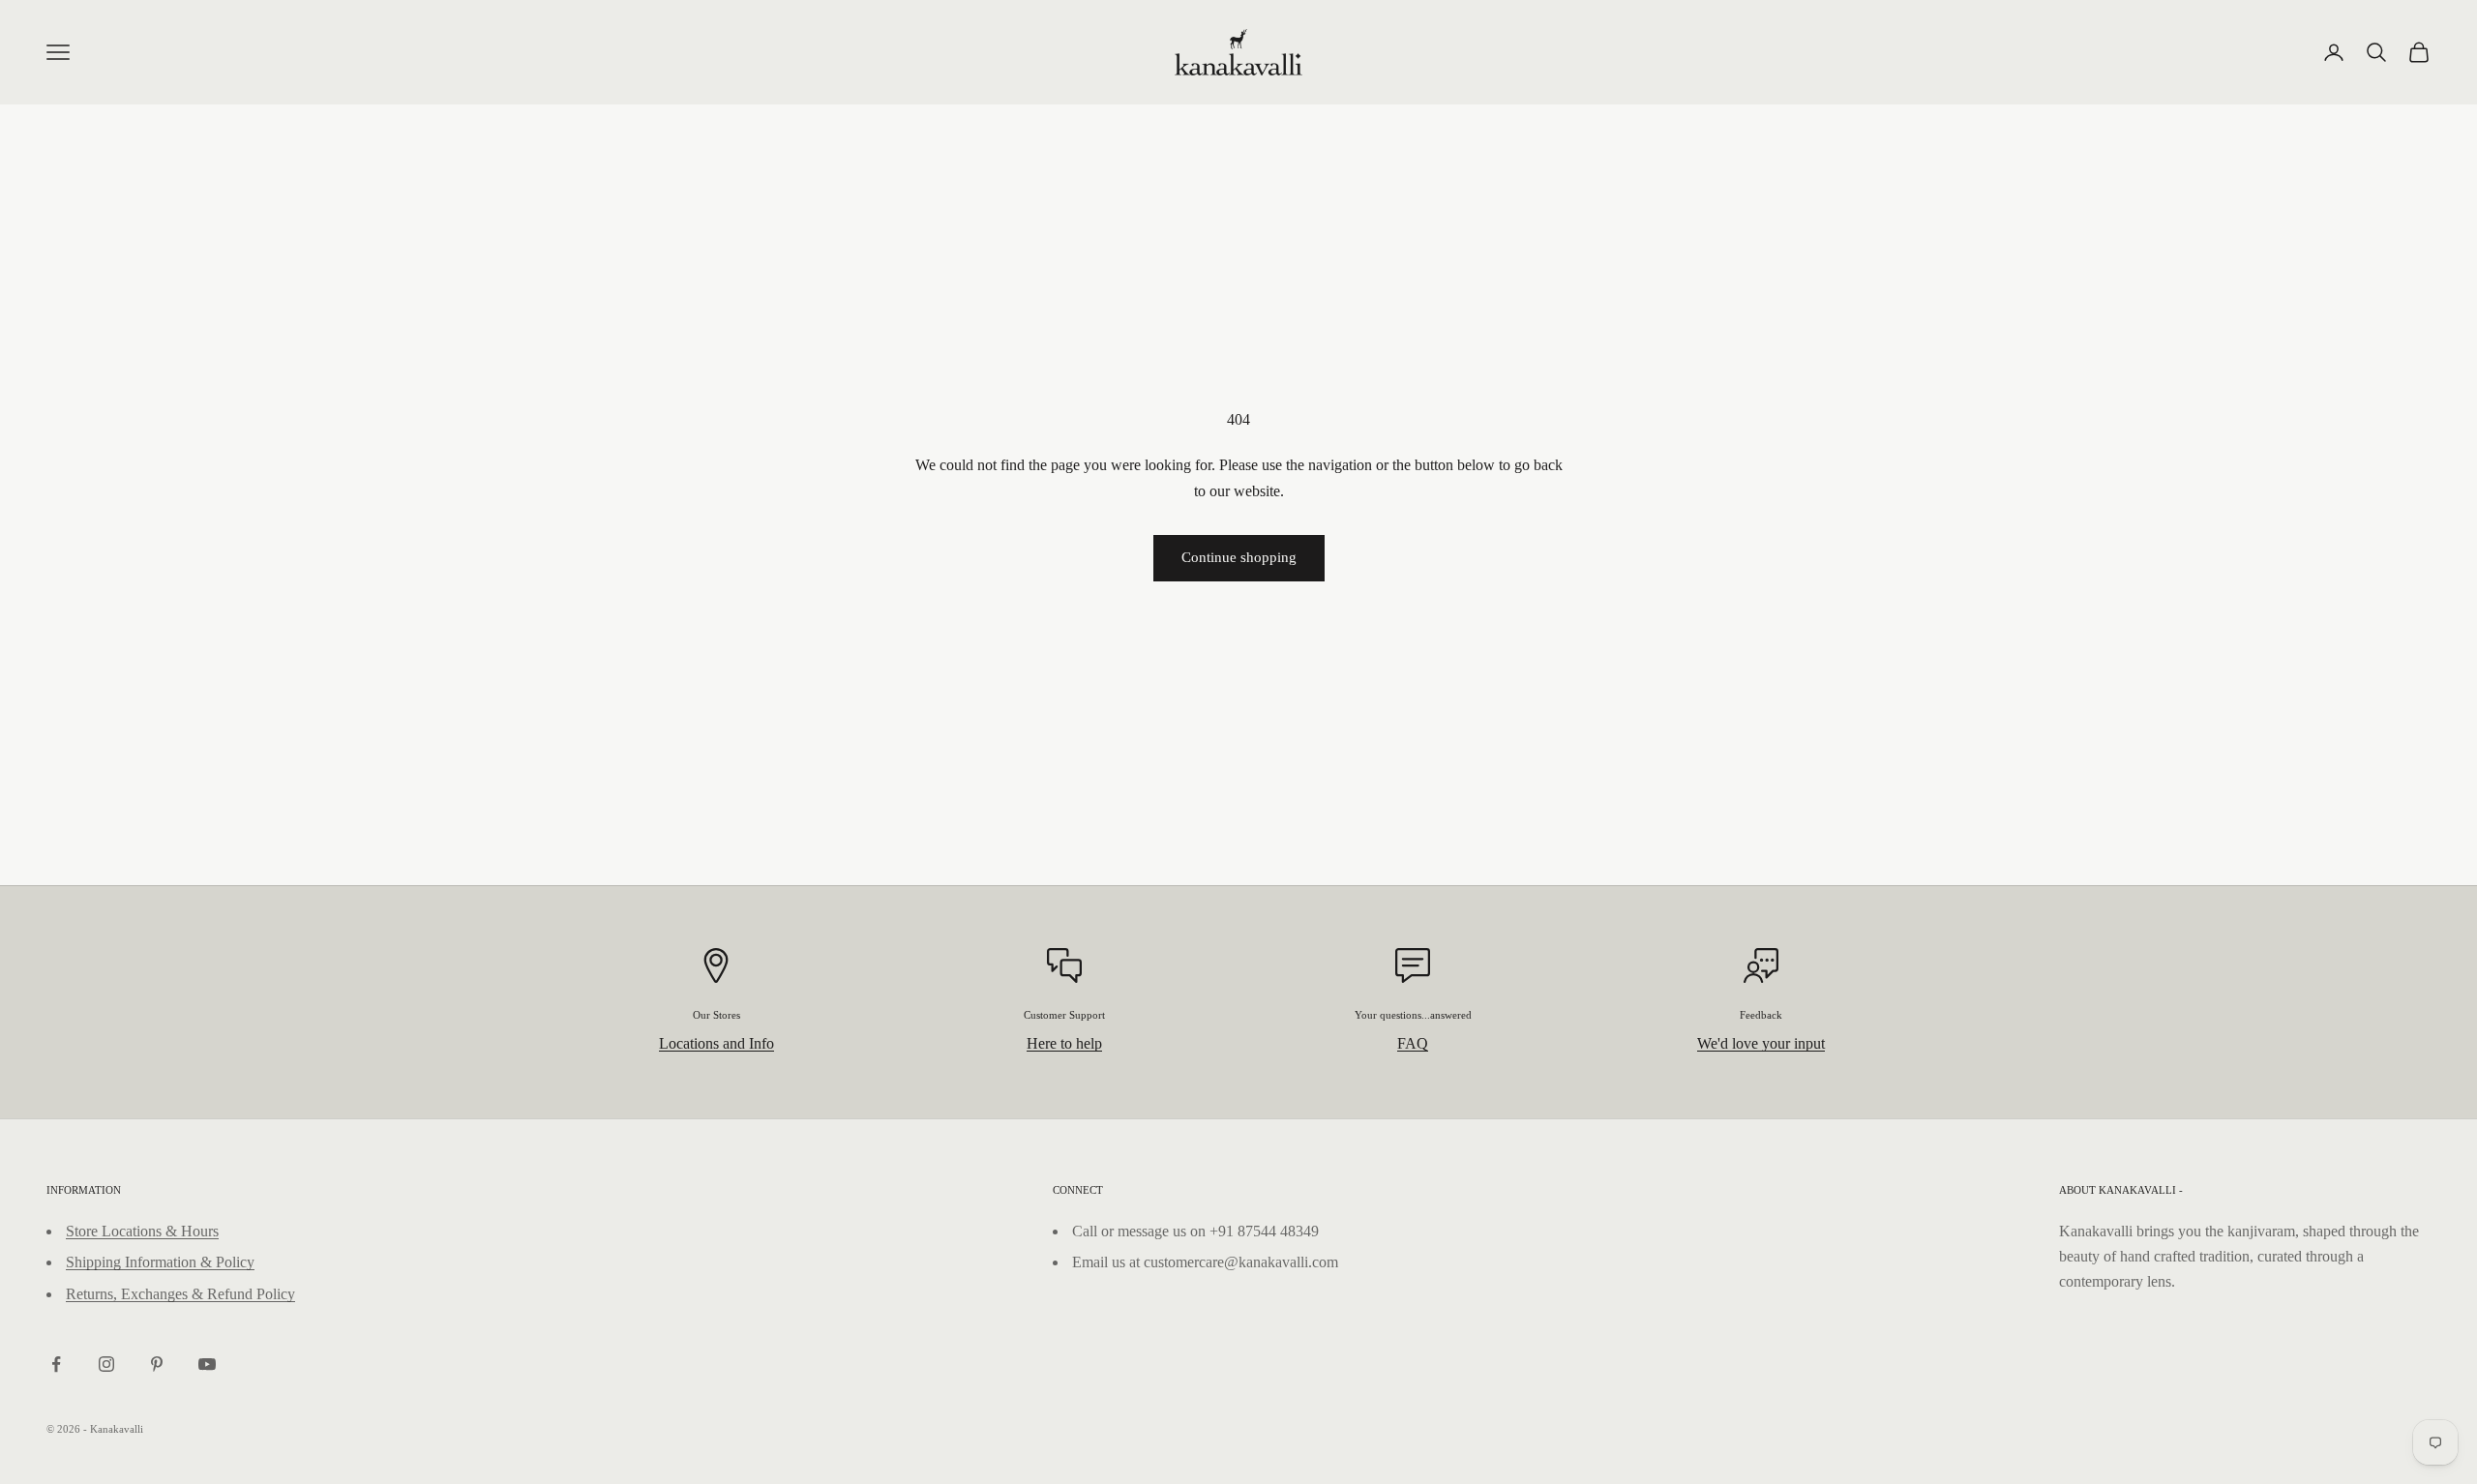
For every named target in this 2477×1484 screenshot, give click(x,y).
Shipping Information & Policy (160, 1262)
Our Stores (716, 1015)
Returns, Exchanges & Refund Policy (180, 1294)
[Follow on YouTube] (207, 1364)
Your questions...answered (1413, 1015)
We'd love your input (1761, 1043)
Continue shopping (1239, 557)
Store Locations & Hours (142, 1231)
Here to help (1064, 1043)
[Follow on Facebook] (56, 1364)
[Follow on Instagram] (106, 1364)
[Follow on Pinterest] (157, 1364)
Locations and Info (716, 1043)
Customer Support (1064, 1015)
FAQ (1413, 1043)
